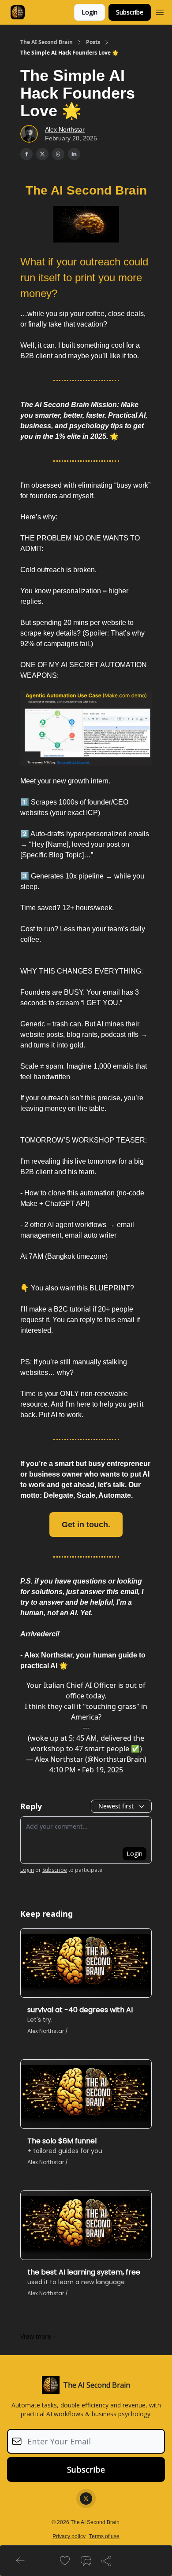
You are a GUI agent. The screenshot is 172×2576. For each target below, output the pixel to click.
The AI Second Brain (47, 42)
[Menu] (160, 11)
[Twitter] (86, 2499)
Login (90, 12)
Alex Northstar (65, 129)
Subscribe (130, 12)
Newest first (116, 1806)
